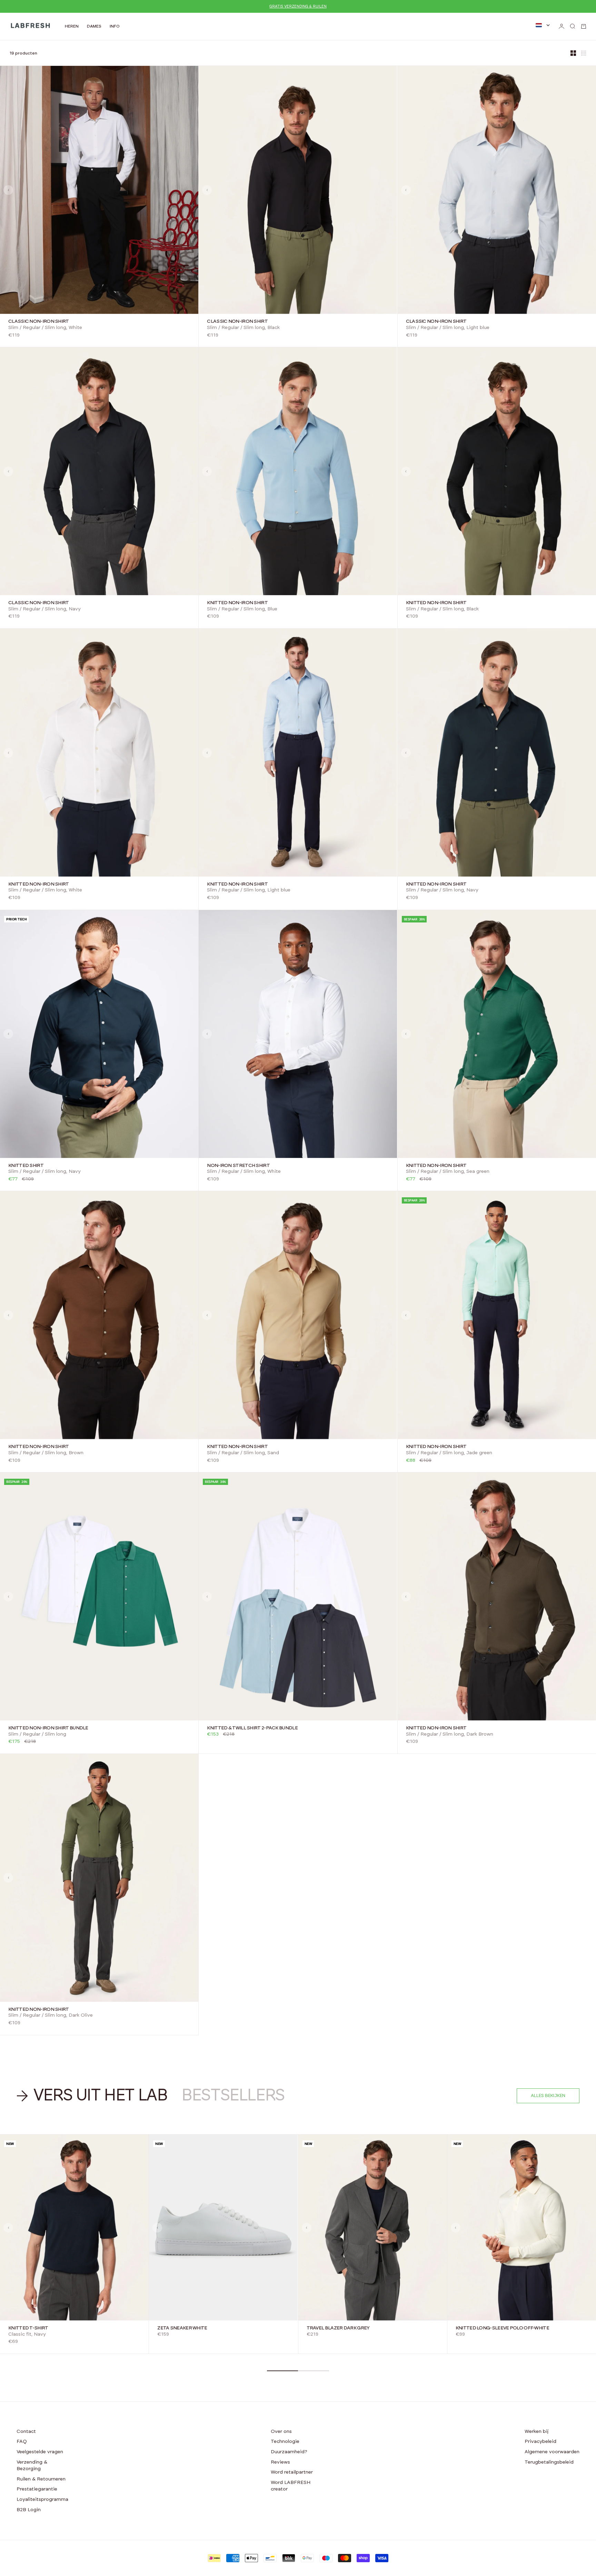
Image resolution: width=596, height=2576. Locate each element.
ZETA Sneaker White (182, 2328)
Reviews (280, 2462)
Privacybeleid (540, 2442)
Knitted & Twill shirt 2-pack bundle (252, 1728)
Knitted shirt (26, 1166)
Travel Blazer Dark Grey (338, 2328)
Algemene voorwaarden (552, 2452)
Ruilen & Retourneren (41, 2479)
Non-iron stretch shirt (238, 1166)
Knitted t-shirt (28, 2328)
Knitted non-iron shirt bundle (48, 1728)
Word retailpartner (292, 2472)
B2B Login (29, 2510)
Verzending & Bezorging (32, 2466)
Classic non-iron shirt (39, 322)
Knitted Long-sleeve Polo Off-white (502, 2328)
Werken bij (537, 2432)
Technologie (285, 2442)
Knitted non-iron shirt (237, 603)
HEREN (72, 26)
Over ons (281, 2432)
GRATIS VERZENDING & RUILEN (298, 6)
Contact (26, 2432)
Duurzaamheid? (289, 2452)
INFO (115, 26)
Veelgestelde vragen (40, 2452)
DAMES (94, 26)
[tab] (93, 2096)
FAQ (22, 2442)
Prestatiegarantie (37, 2489)
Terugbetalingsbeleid (549, 2462)
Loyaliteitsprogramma (42, 2499)
